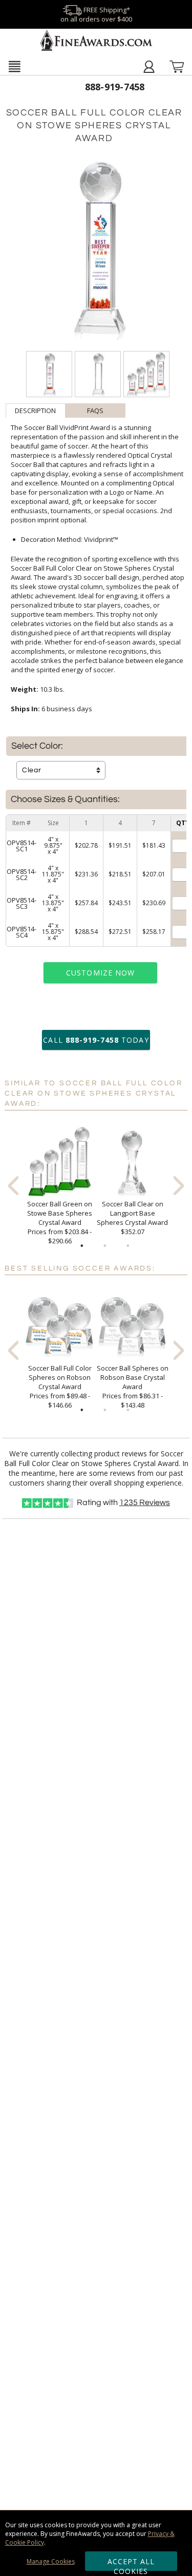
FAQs (95, 411)
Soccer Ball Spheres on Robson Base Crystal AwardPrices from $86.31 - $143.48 (133, 1387)
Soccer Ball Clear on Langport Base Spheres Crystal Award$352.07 (132, 1218)
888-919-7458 (115, 87)
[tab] (36, 411)
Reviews (145, 1502)
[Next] (179, 1186)
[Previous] (13, 1186)
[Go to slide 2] (105, 1246)
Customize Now (100, 973)
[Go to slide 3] (128, 1246)
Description (35, 411)
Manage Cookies (51, 2561)
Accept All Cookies (131, 2564)
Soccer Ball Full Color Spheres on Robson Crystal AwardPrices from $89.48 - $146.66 (60, 1387)
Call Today (96, 1040)
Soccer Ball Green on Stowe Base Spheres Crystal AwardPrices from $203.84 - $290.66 (60, 1222)
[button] (14, 66)
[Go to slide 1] (82, 1246)
